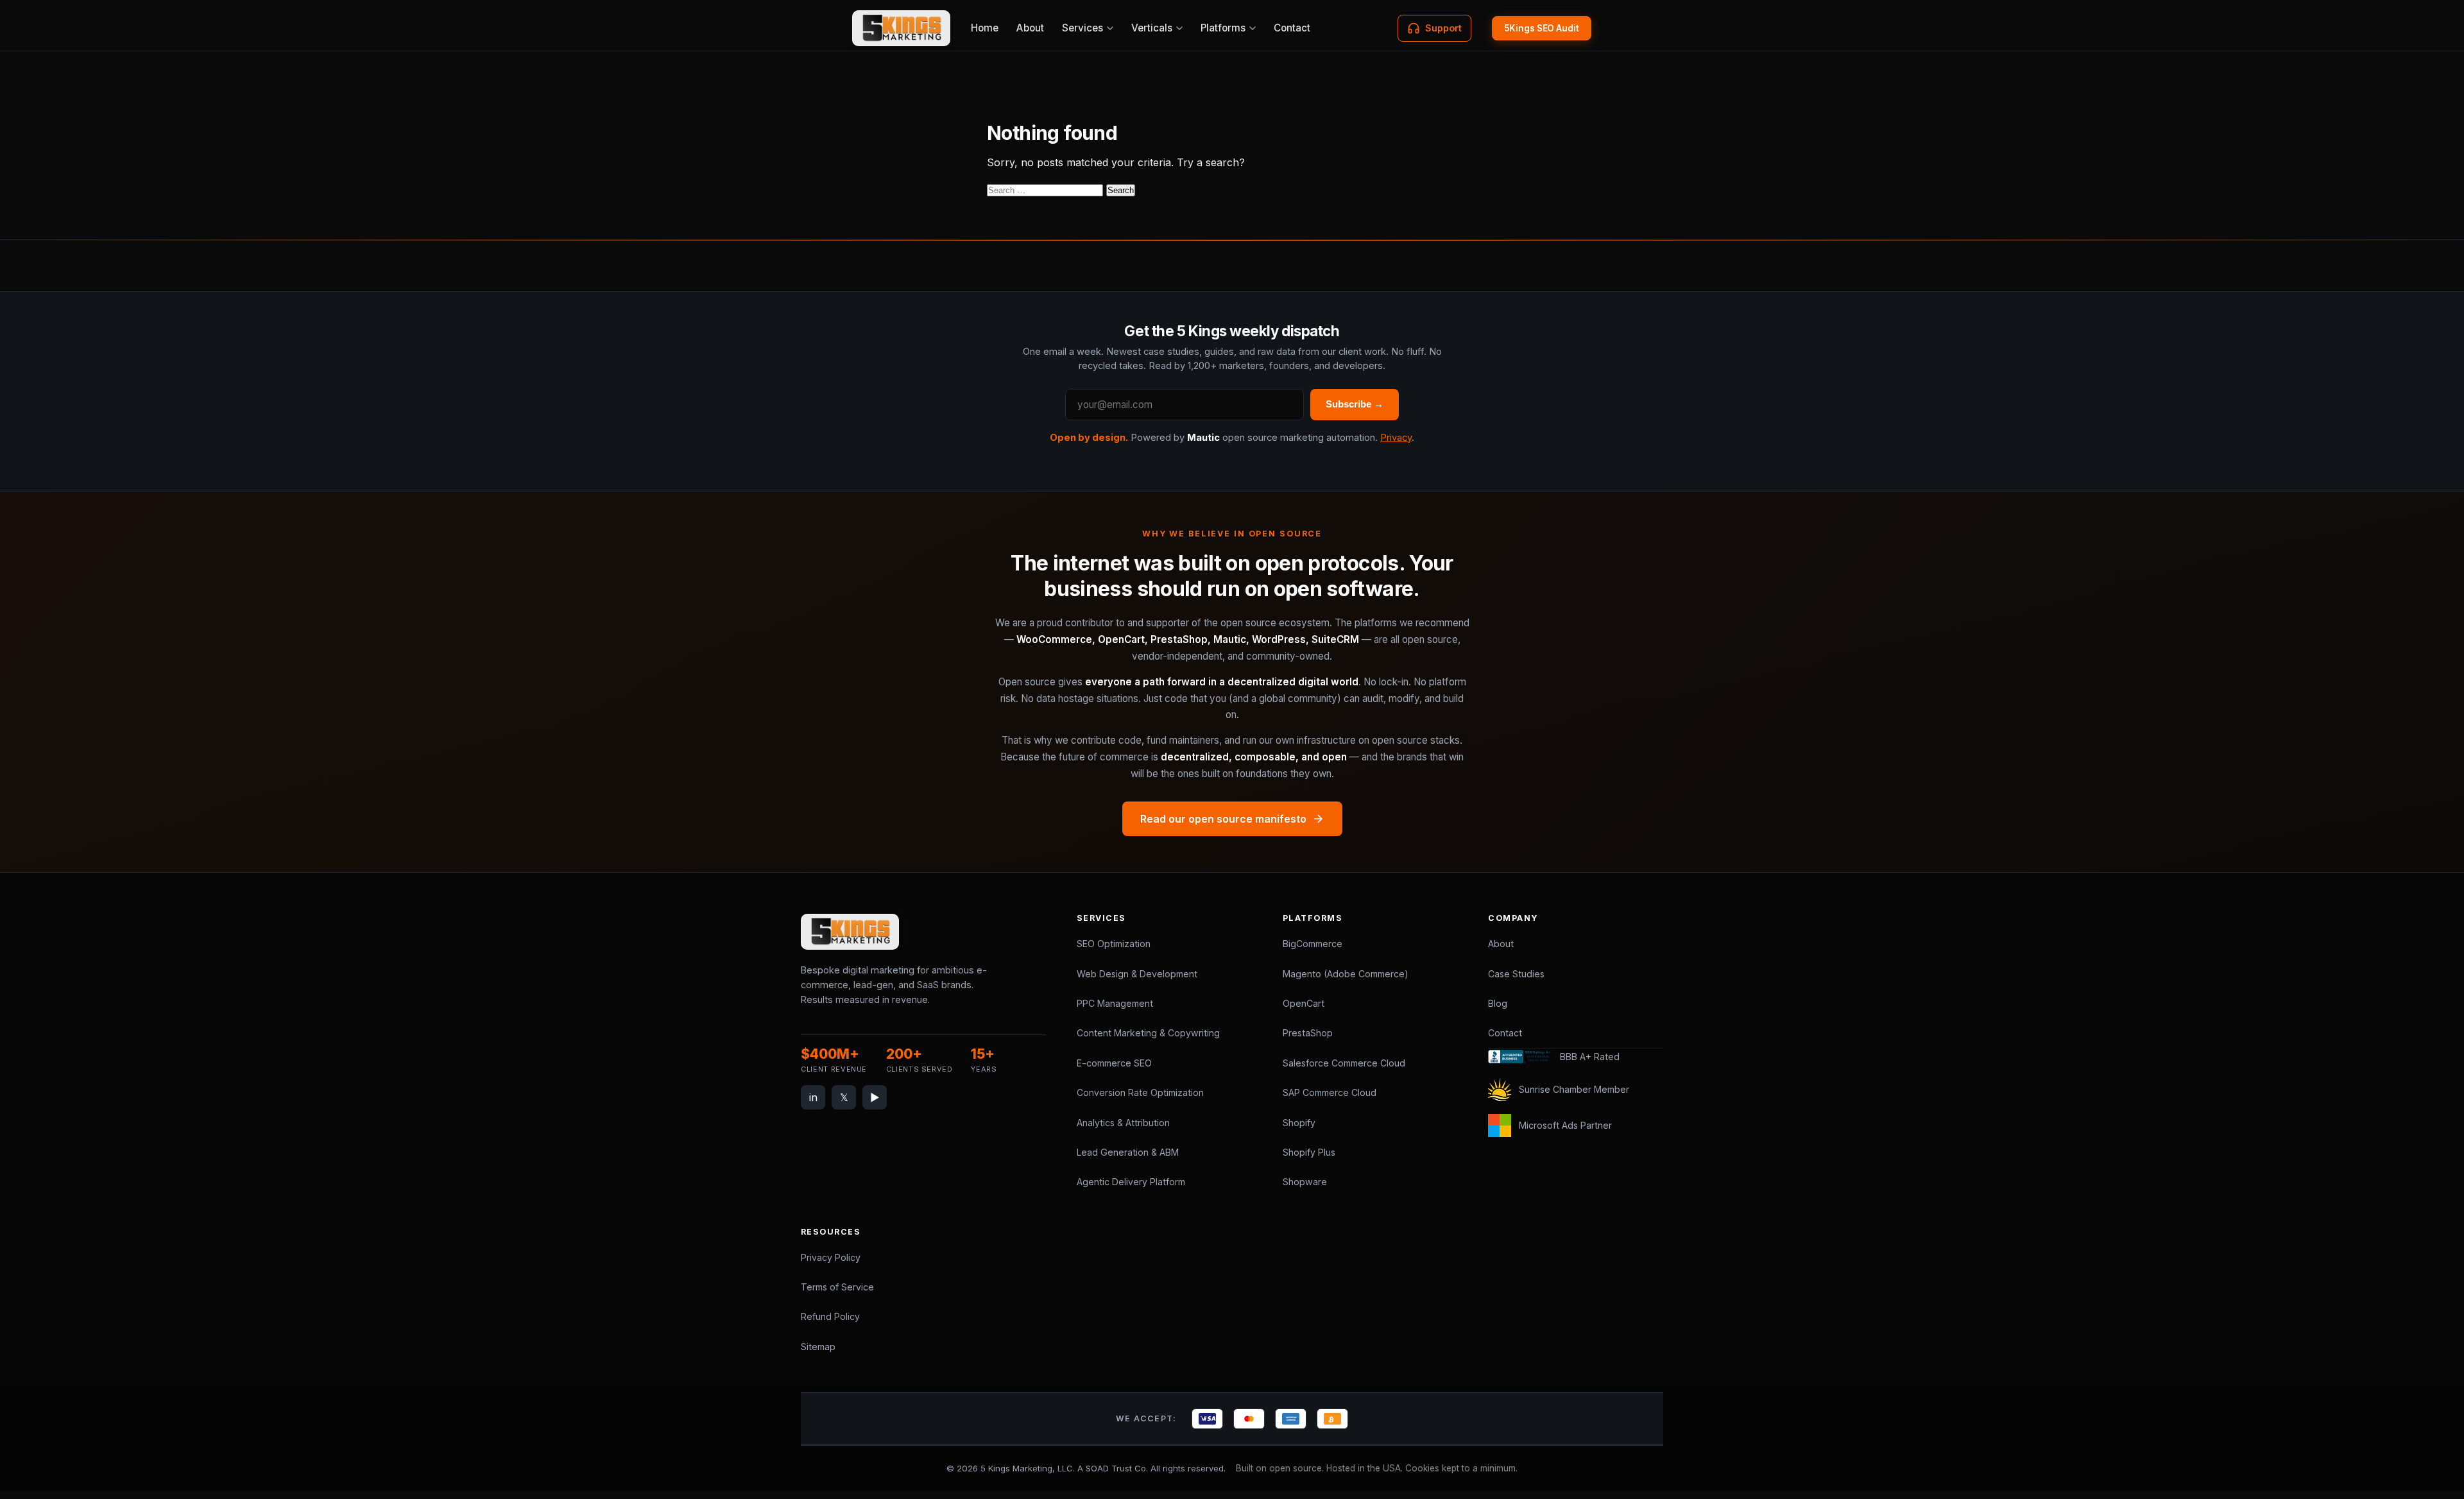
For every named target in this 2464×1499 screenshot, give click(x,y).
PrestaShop (1308, 1033)
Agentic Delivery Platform (1131, 1182)
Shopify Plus (1309, 1152)
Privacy (1396, 438)
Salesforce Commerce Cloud (1344, 1063)
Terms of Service (837, 1287)
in (813, 1097)
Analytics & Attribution (1123, 1123)
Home (985, 28)
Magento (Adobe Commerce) (1346, 974)
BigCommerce (1313, 944)
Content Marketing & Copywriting (1148, 1033)
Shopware (1305, 1182)
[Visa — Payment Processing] (1207, 1419)
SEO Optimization (1114, 944)
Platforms (1223, 28)
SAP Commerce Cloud (1330, 1092)
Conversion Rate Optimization (1140, 1092)
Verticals (1152, 28)
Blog (1498, 1003)
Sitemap (818, 1347)
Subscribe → (1355, 404)
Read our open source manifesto (1223, 819)
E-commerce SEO (1114, 1063)
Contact (1292, 28)
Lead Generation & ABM (1128, 1152)
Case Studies (1516, 974)
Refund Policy (830, 1316)
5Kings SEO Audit (1542, 28)
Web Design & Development (1137, 974)
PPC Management (1115, 1003)
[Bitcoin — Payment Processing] (1332, 1419)
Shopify (1299, 1123)
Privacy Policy (831, 1257)
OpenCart (1304, 1003)
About (1030, 28)
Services (1082, 28)
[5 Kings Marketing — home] (901, 28)
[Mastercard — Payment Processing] (1249, 1419)
